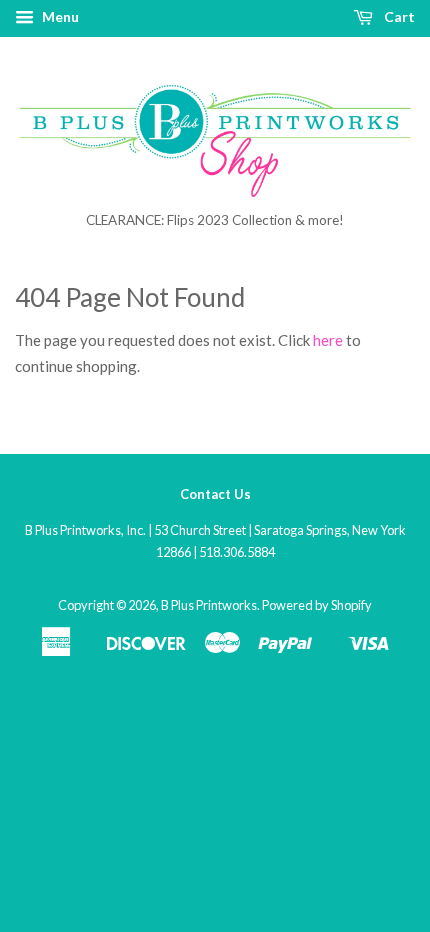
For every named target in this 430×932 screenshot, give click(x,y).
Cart (398, 16)
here (328, 340)
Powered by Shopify (317, 605)
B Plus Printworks (209, 605)
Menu (59, 16)
